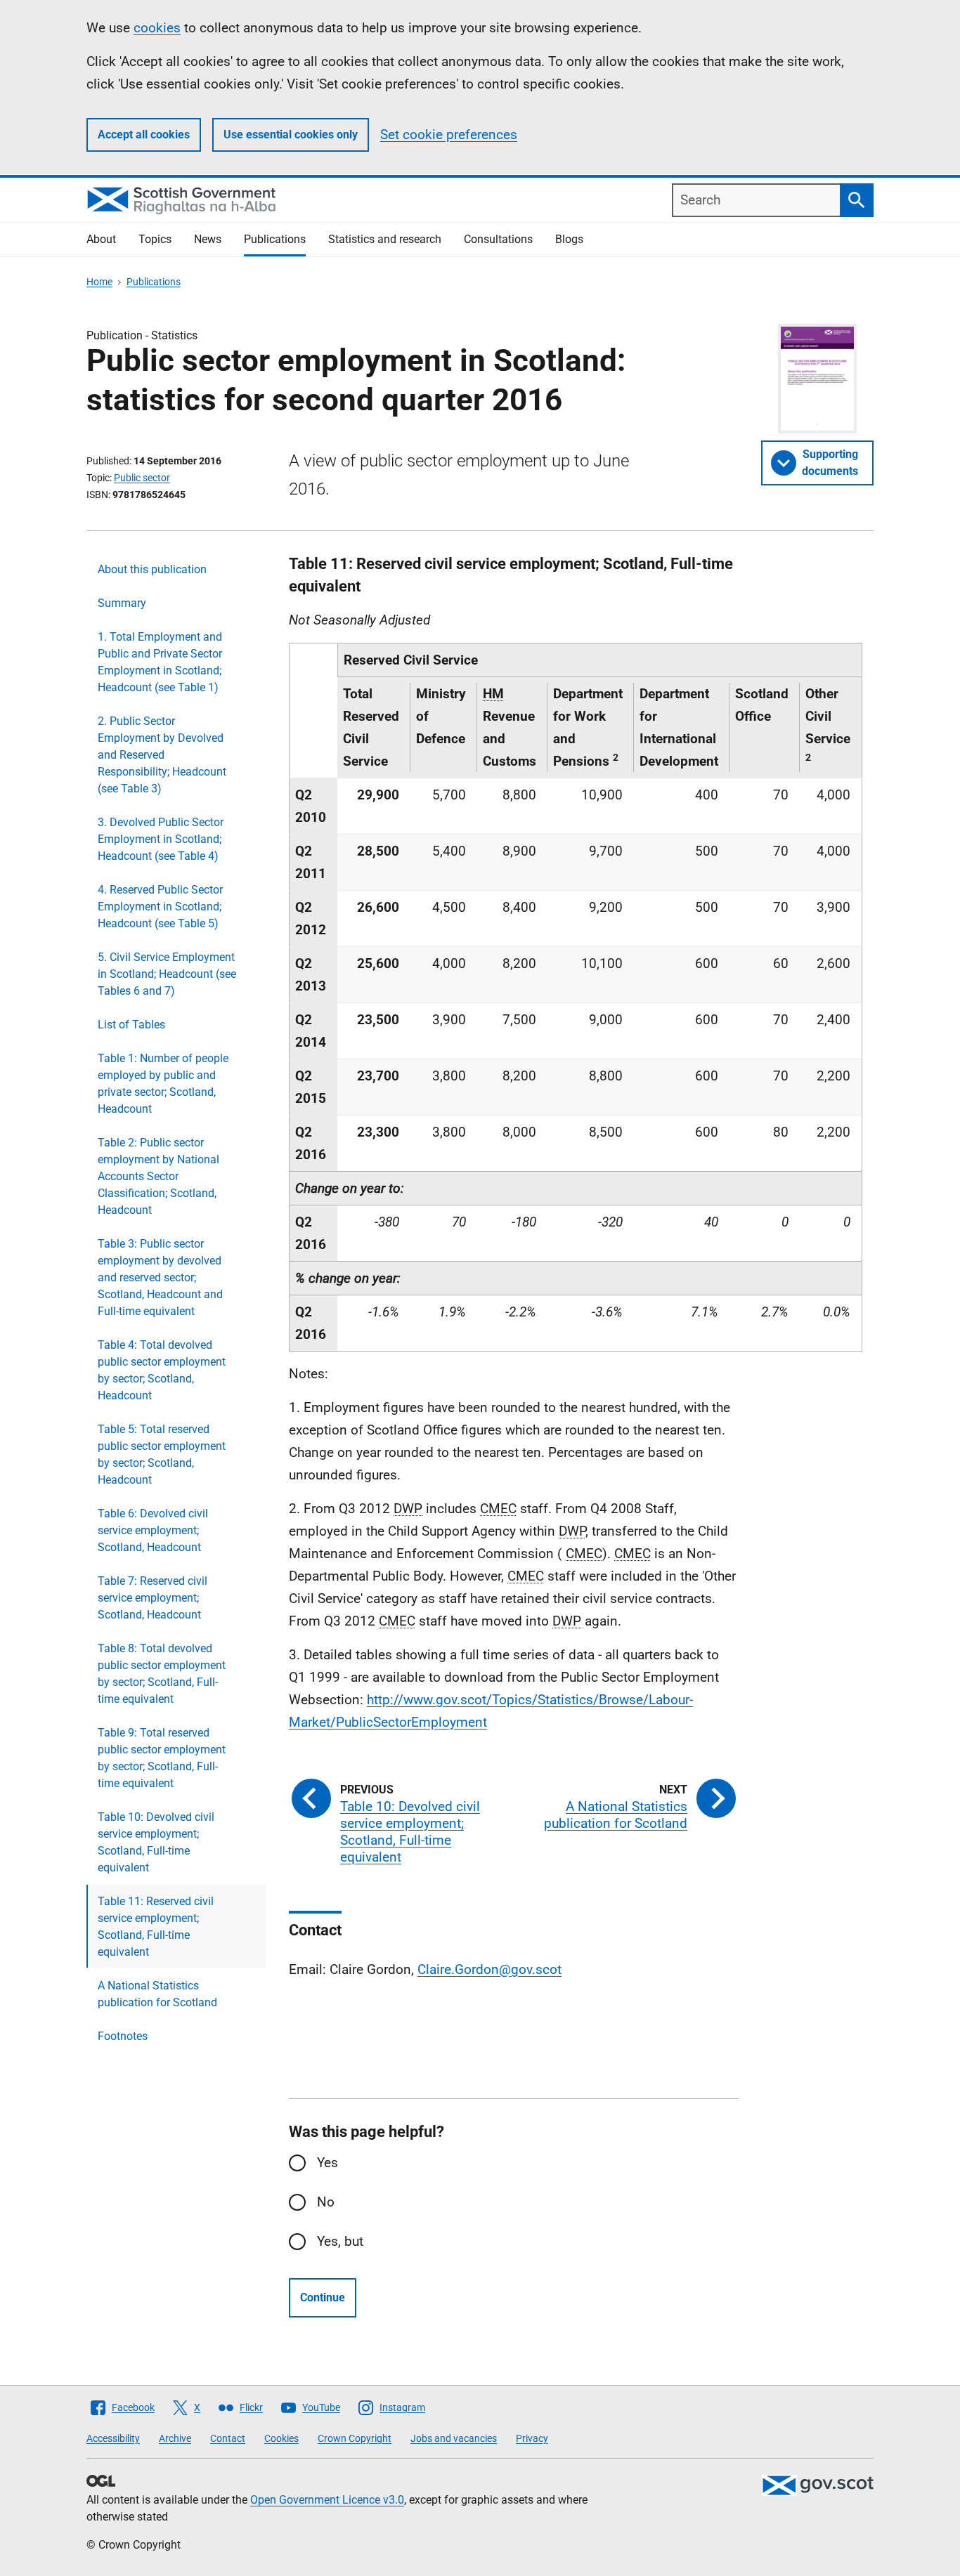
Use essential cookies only (291, 135)
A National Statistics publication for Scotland (157, 1994)
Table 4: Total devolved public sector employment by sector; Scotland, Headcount (162, 1370)
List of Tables (131, 1025)
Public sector (142, 478)
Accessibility (113, 2438)
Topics (155, 239)
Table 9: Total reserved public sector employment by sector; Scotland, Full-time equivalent (162, 1758)
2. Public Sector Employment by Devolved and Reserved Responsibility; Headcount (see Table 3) (162, 755)
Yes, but (340, 2241)
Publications (275, 239)
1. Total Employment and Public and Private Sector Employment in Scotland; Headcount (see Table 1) (160, 662)
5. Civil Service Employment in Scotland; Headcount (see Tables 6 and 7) (167, 974)
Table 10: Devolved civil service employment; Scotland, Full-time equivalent (156, 1842)
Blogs (569, 239)
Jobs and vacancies (454, 2438)
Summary (122, 603)
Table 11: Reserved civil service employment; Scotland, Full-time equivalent (156, 1927)
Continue (323, 2297)
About (101, 239)
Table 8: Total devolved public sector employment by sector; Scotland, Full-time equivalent (162, 1674)
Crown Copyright (355, 2438)
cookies (157, 28)
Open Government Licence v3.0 (327, 2500)
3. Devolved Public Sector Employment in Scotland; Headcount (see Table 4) (161, 839)
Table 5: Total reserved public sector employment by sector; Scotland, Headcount (162, 1454)
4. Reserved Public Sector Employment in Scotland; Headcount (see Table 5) (160, 907)
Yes (327, 2163)
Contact (228, 2438)
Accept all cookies (144, 135)
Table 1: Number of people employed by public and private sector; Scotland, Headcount (163, 1084)
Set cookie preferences (449, 135)
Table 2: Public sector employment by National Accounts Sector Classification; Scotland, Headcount (158, 1176)
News (208, 239)
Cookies (281, 2438)
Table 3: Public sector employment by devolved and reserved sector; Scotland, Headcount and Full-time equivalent (160, 1277)
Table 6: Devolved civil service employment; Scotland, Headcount (153, 1530)
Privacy (532, 2438)
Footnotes (123, 2036)
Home (99, 282)
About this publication (152, 569)
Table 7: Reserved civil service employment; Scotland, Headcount (153, 1598)
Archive (175, 2438)
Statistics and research (385, 239)
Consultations (498, 239)
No (326, 2202)
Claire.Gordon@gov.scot (489, 1969)
